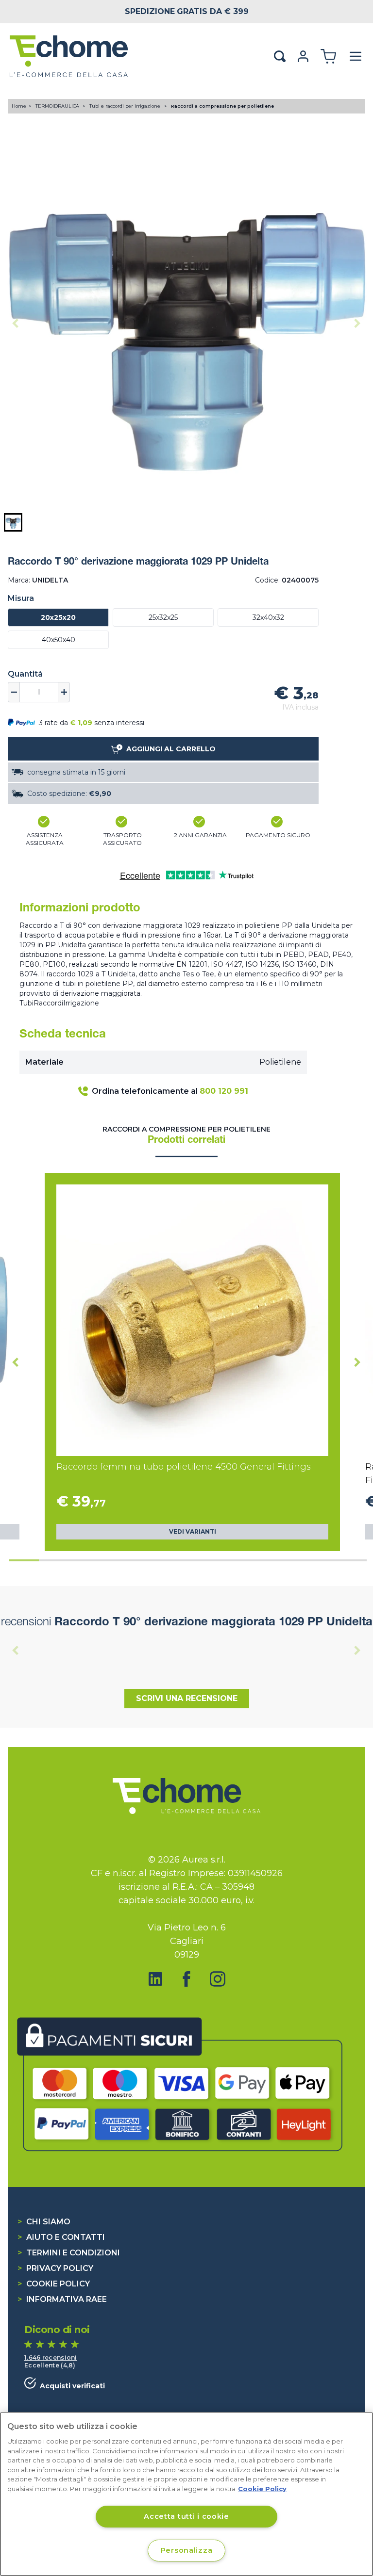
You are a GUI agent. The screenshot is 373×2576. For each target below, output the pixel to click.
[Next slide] (357, 323)
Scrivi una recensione (187, 1698)
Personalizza (187, 2550)
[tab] (24, 1560)
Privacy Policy (55, 2268)
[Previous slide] (16, 323)
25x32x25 (163, 617)
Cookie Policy (54, 2284)
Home (19, 106)
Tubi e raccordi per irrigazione (126, 106)
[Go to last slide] (16, 1362)
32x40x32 (268, 617)
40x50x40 (59, 640)
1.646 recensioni (51, 2357)
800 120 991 (224, 1091)
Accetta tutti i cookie (186, 2516)
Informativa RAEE (62, 2299)
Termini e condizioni (69, 2253)
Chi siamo (44, 2222)
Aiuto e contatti (61, 2237)
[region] (186, 2494)
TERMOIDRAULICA (58, 106)
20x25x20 (58, 617)
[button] (13, 522)
